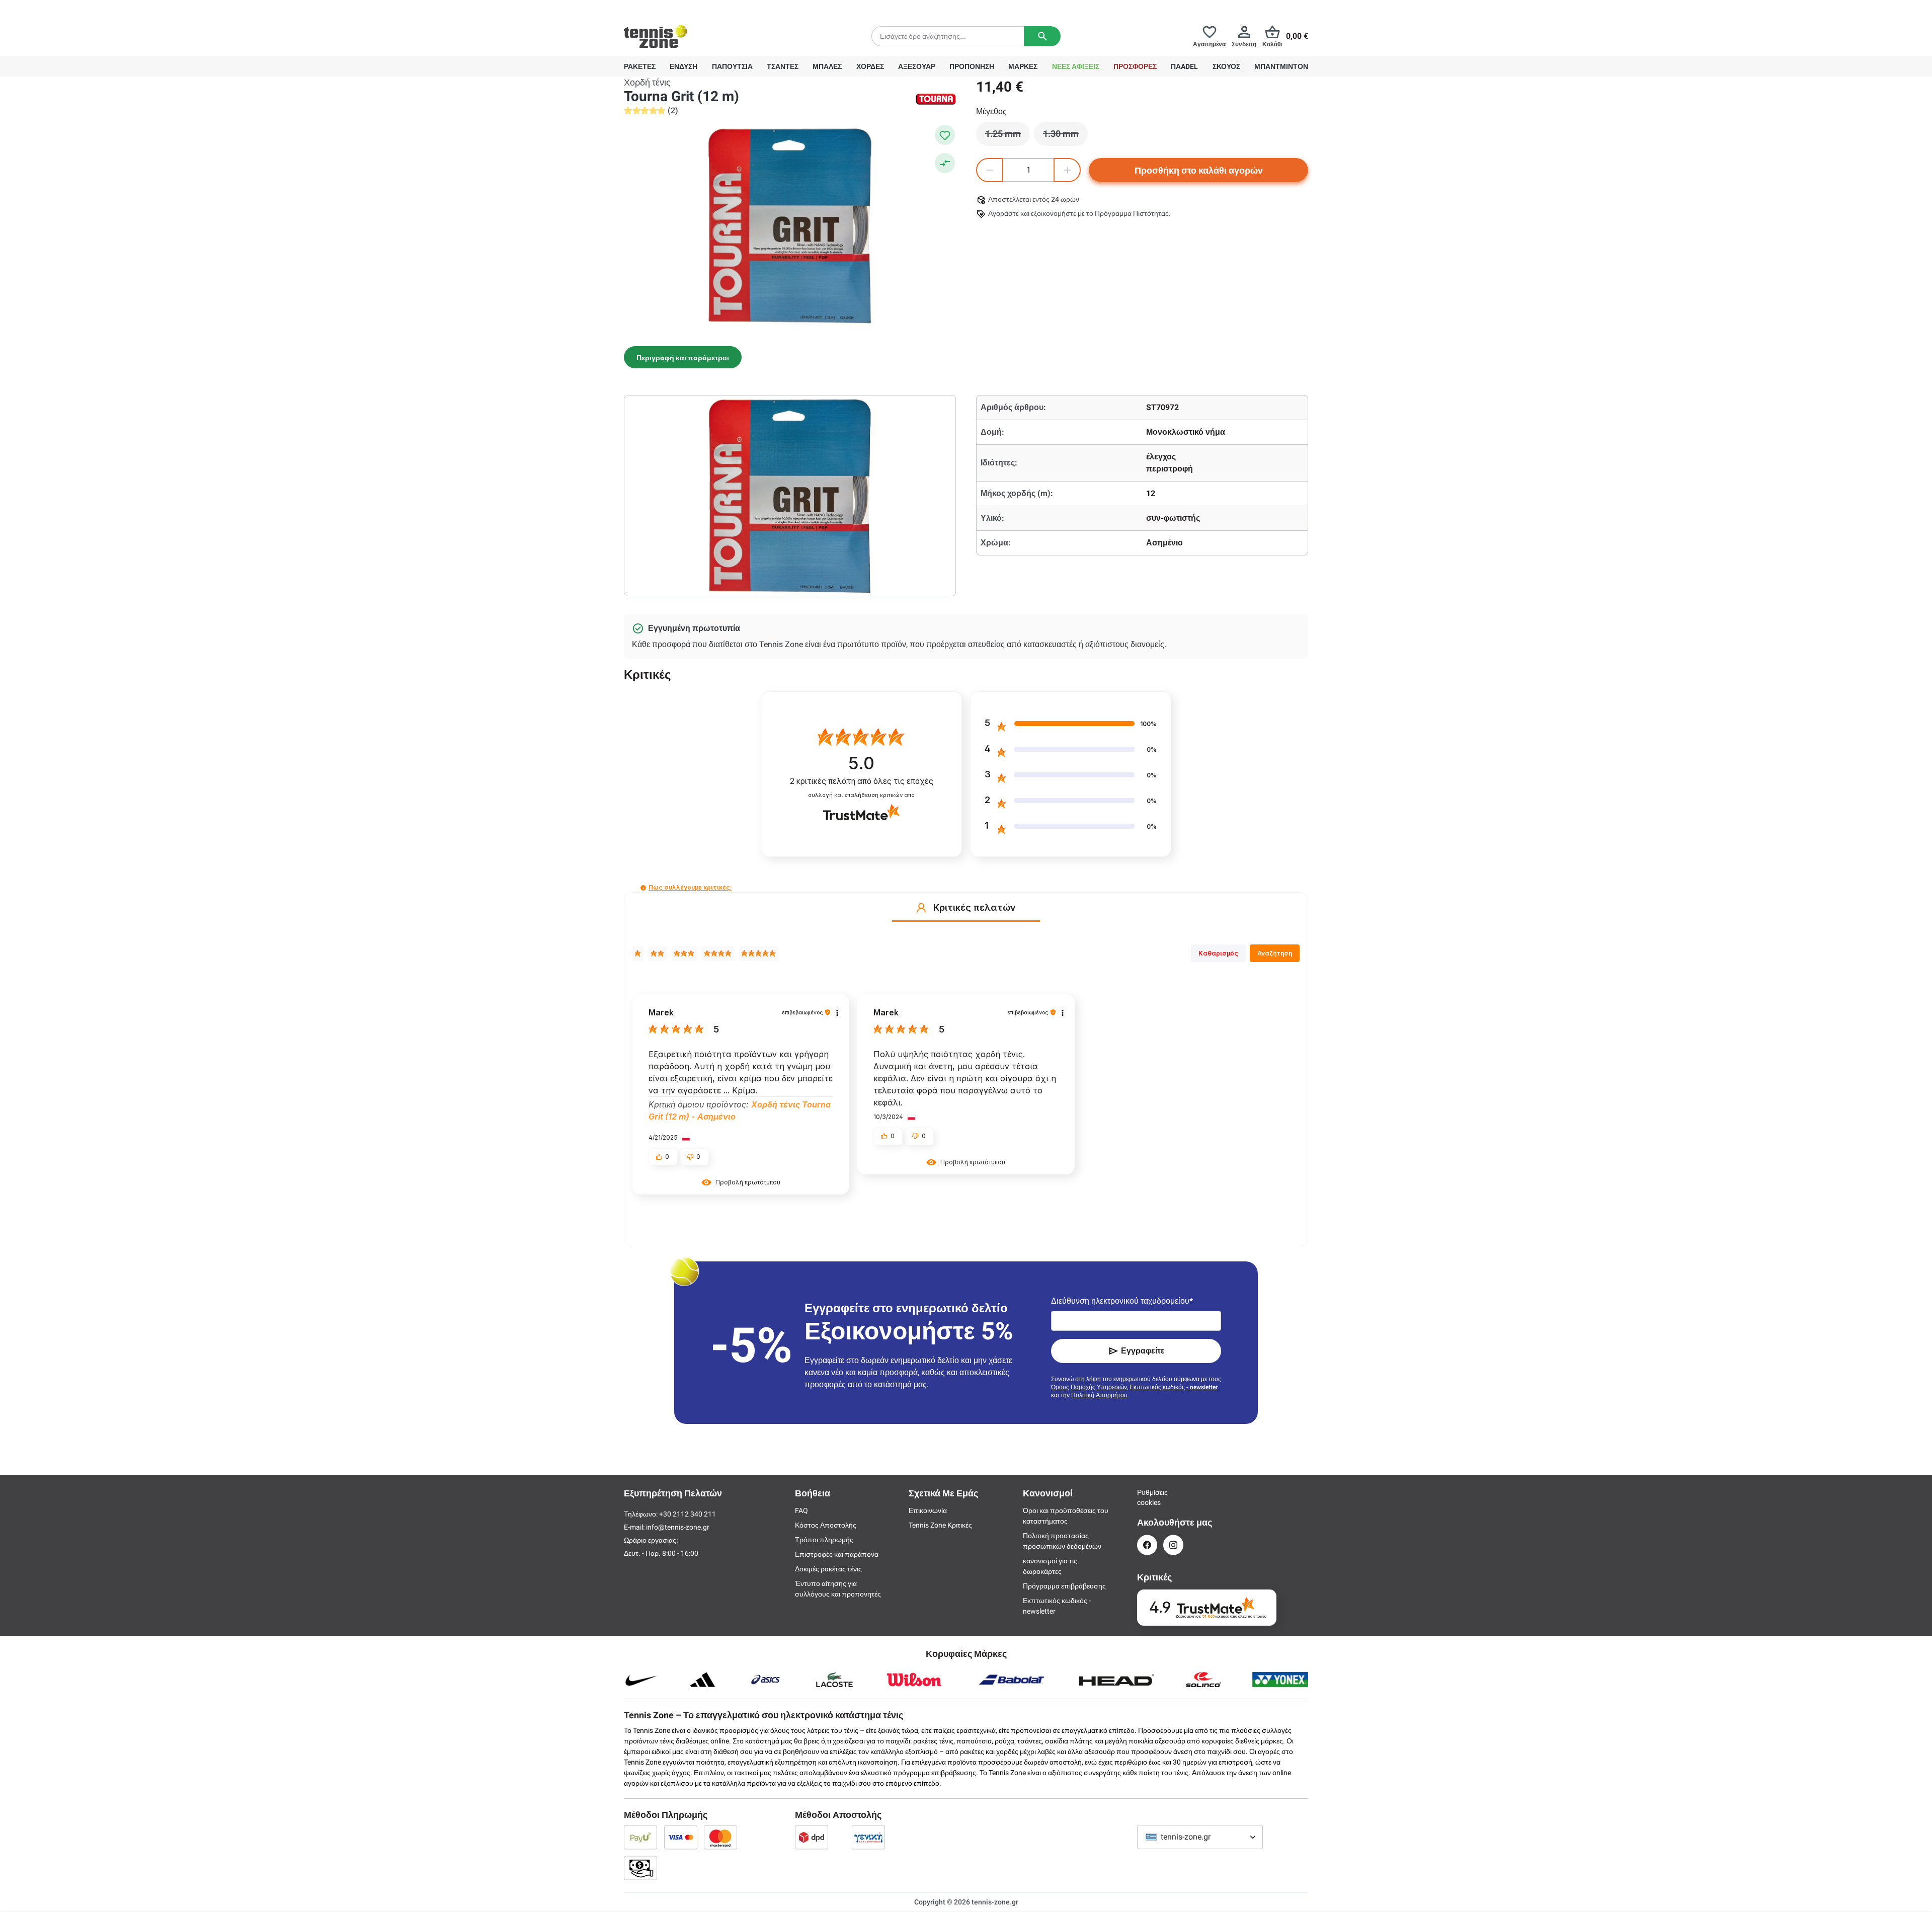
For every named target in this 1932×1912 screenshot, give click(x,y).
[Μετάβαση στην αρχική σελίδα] (656, 36)
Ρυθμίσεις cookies (1147, 1497)
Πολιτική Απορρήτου (1099, 1395)
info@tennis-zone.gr (678, 1527)
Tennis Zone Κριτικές (940, 1525)
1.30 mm (1065, 136)
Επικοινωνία (928, 1510)
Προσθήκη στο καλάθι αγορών (1199, 170)
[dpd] (812, 1837)
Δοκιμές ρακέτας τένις (828, 1569)
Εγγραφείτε (1143, 1351)
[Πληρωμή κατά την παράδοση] (640, 1868)
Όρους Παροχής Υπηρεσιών (1089, 1387)
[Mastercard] (720, 1837)
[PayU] (640, 1837)
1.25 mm (1008, 136)
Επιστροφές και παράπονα (837, 1554)
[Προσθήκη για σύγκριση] (945, 163)
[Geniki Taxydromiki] (868, 1837)
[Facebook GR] (1147, 1545)
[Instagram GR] (1173, 1545)
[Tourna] (936, 99)
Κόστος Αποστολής (826, 1525)
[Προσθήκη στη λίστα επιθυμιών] (945, 135)
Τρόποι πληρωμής (824, 1540)
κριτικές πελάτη (862, 781)
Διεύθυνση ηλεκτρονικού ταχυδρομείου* (1122, 1301)
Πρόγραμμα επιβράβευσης (1064, 1586)
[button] (643, 888)
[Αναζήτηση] (1042, 36)
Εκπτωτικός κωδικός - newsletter (1174, 1387)
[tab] (683, 357)
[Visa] (681, 1837)
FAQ (801, 1510)
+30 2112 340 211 (690, 8)
